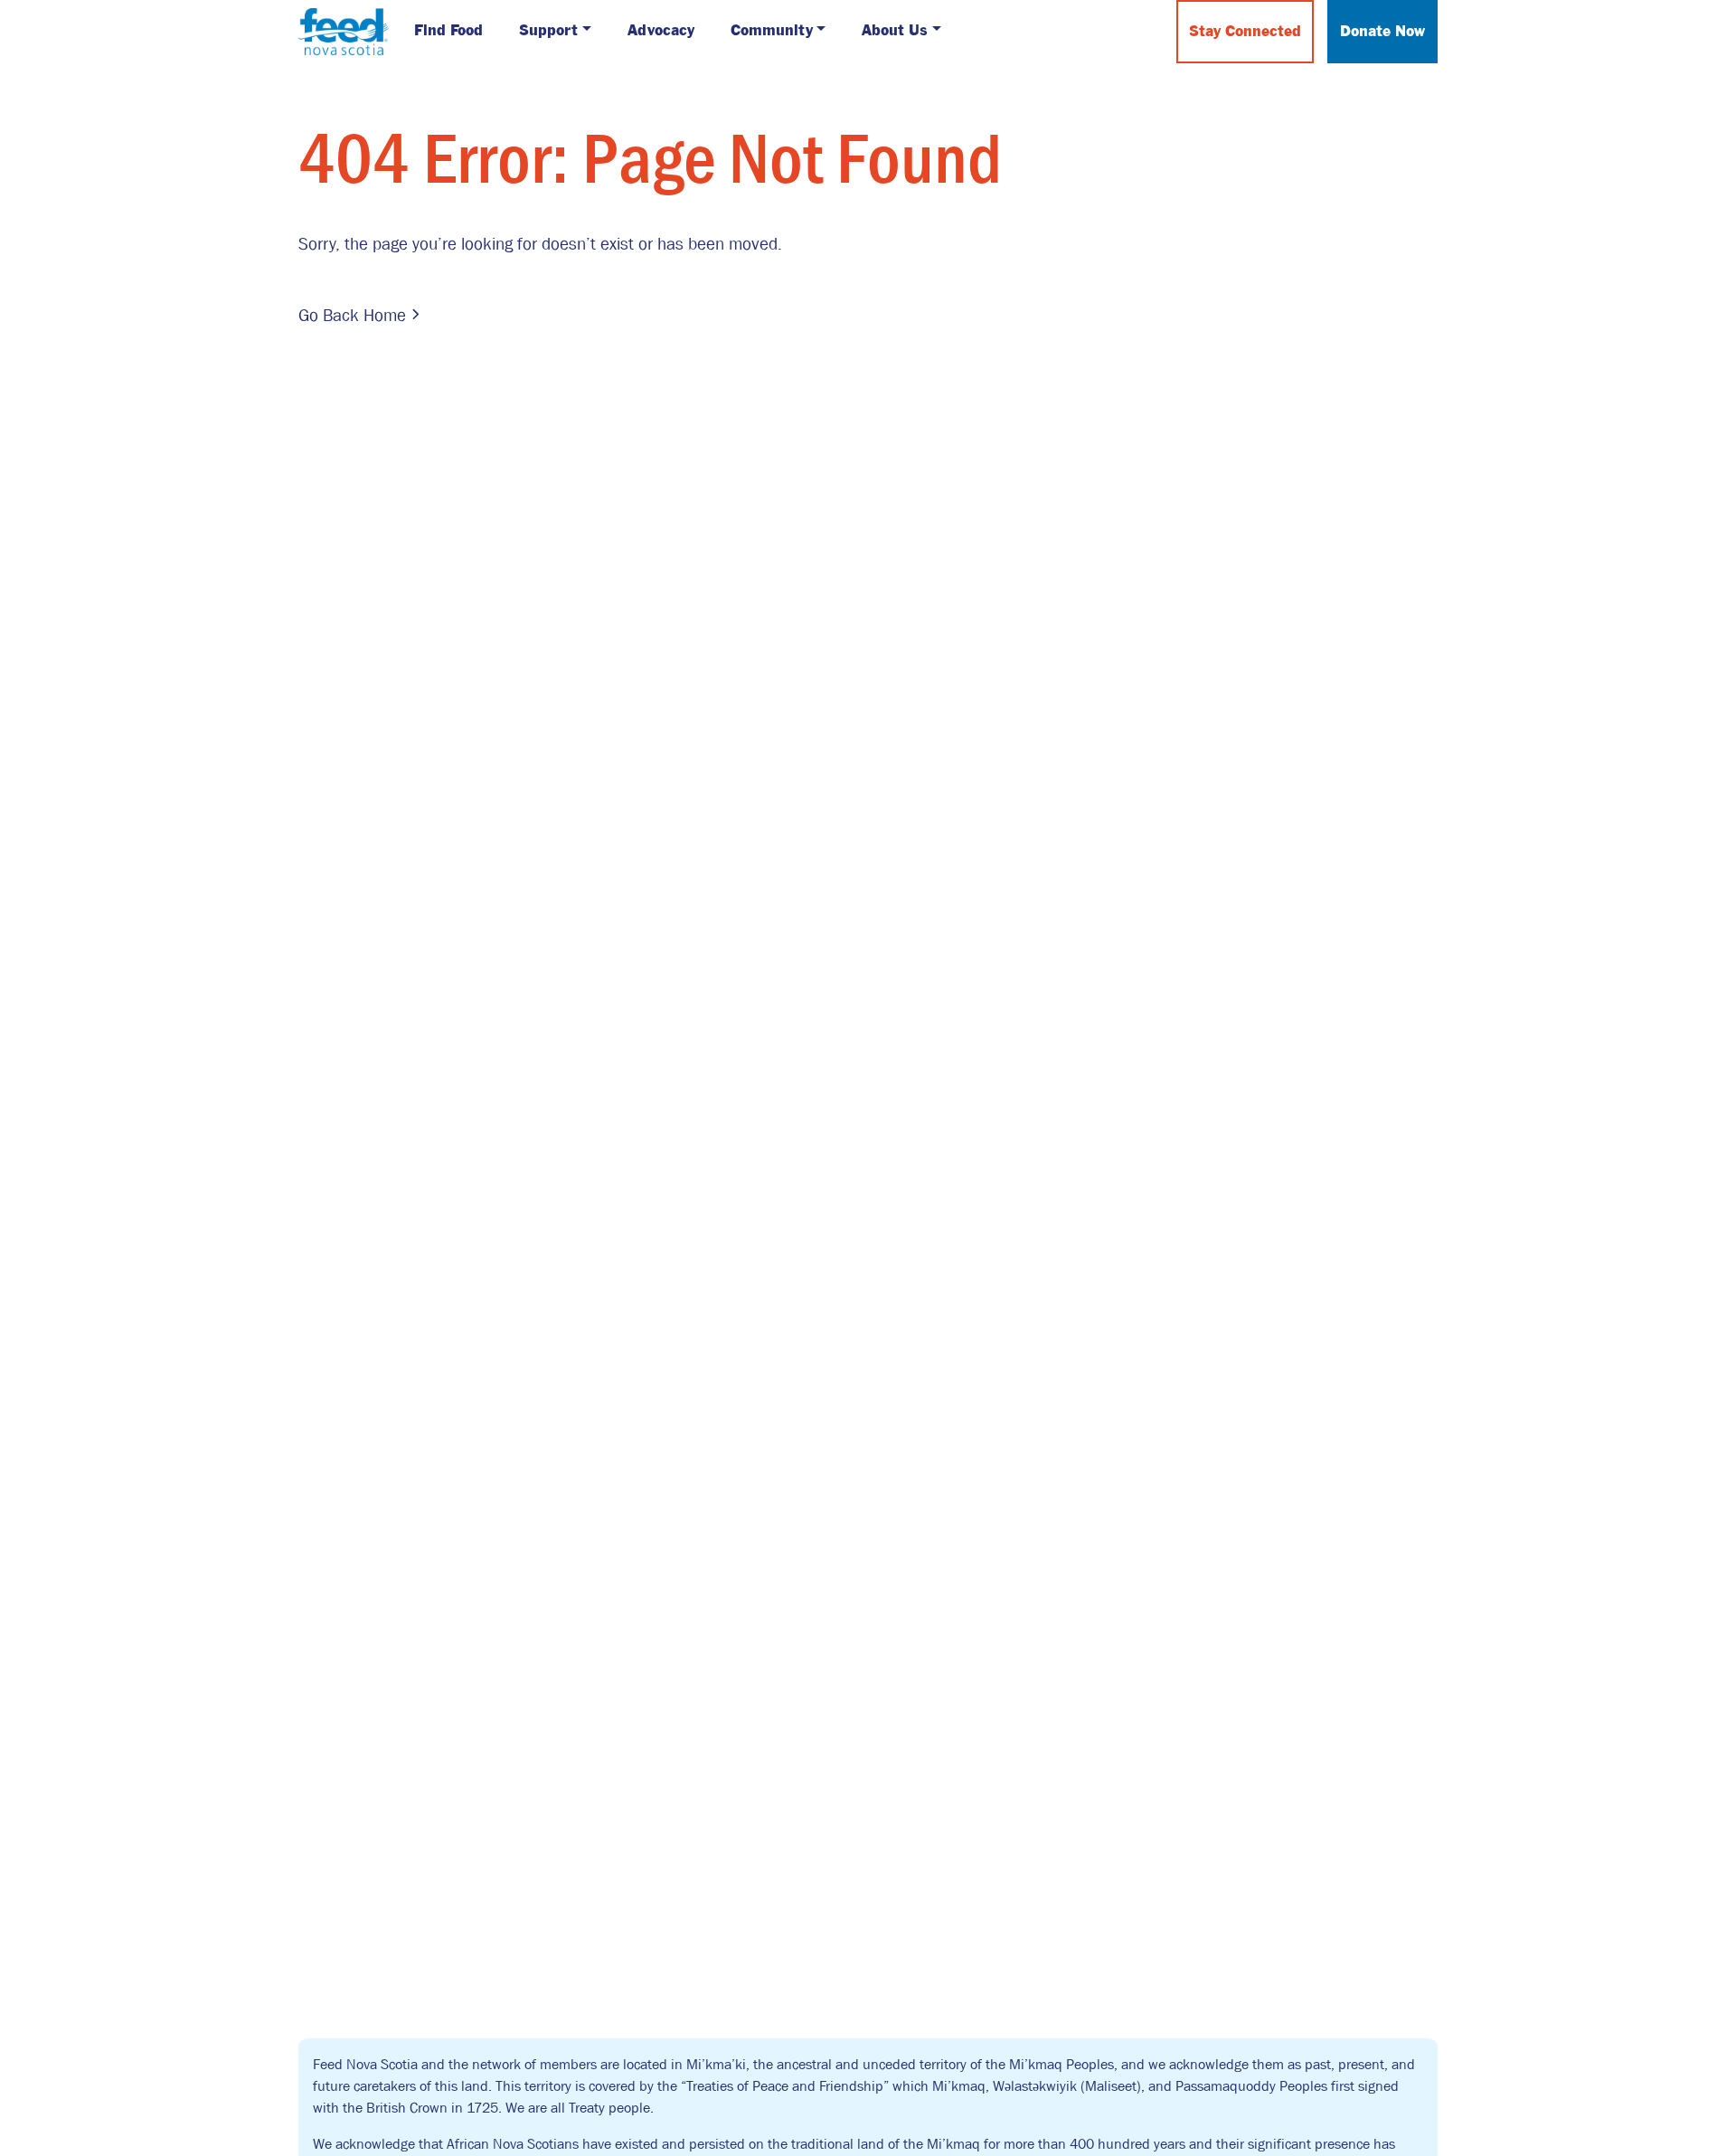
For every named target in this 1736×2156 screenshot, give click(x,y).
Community (772, 31)
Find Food (448, 31)
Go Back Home (352, 315)
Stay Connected (1245, 32)
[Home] (344, 30)
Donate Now (1382, 32)
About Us (895, 31)
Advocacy (661, 31)
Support (548, 31)
